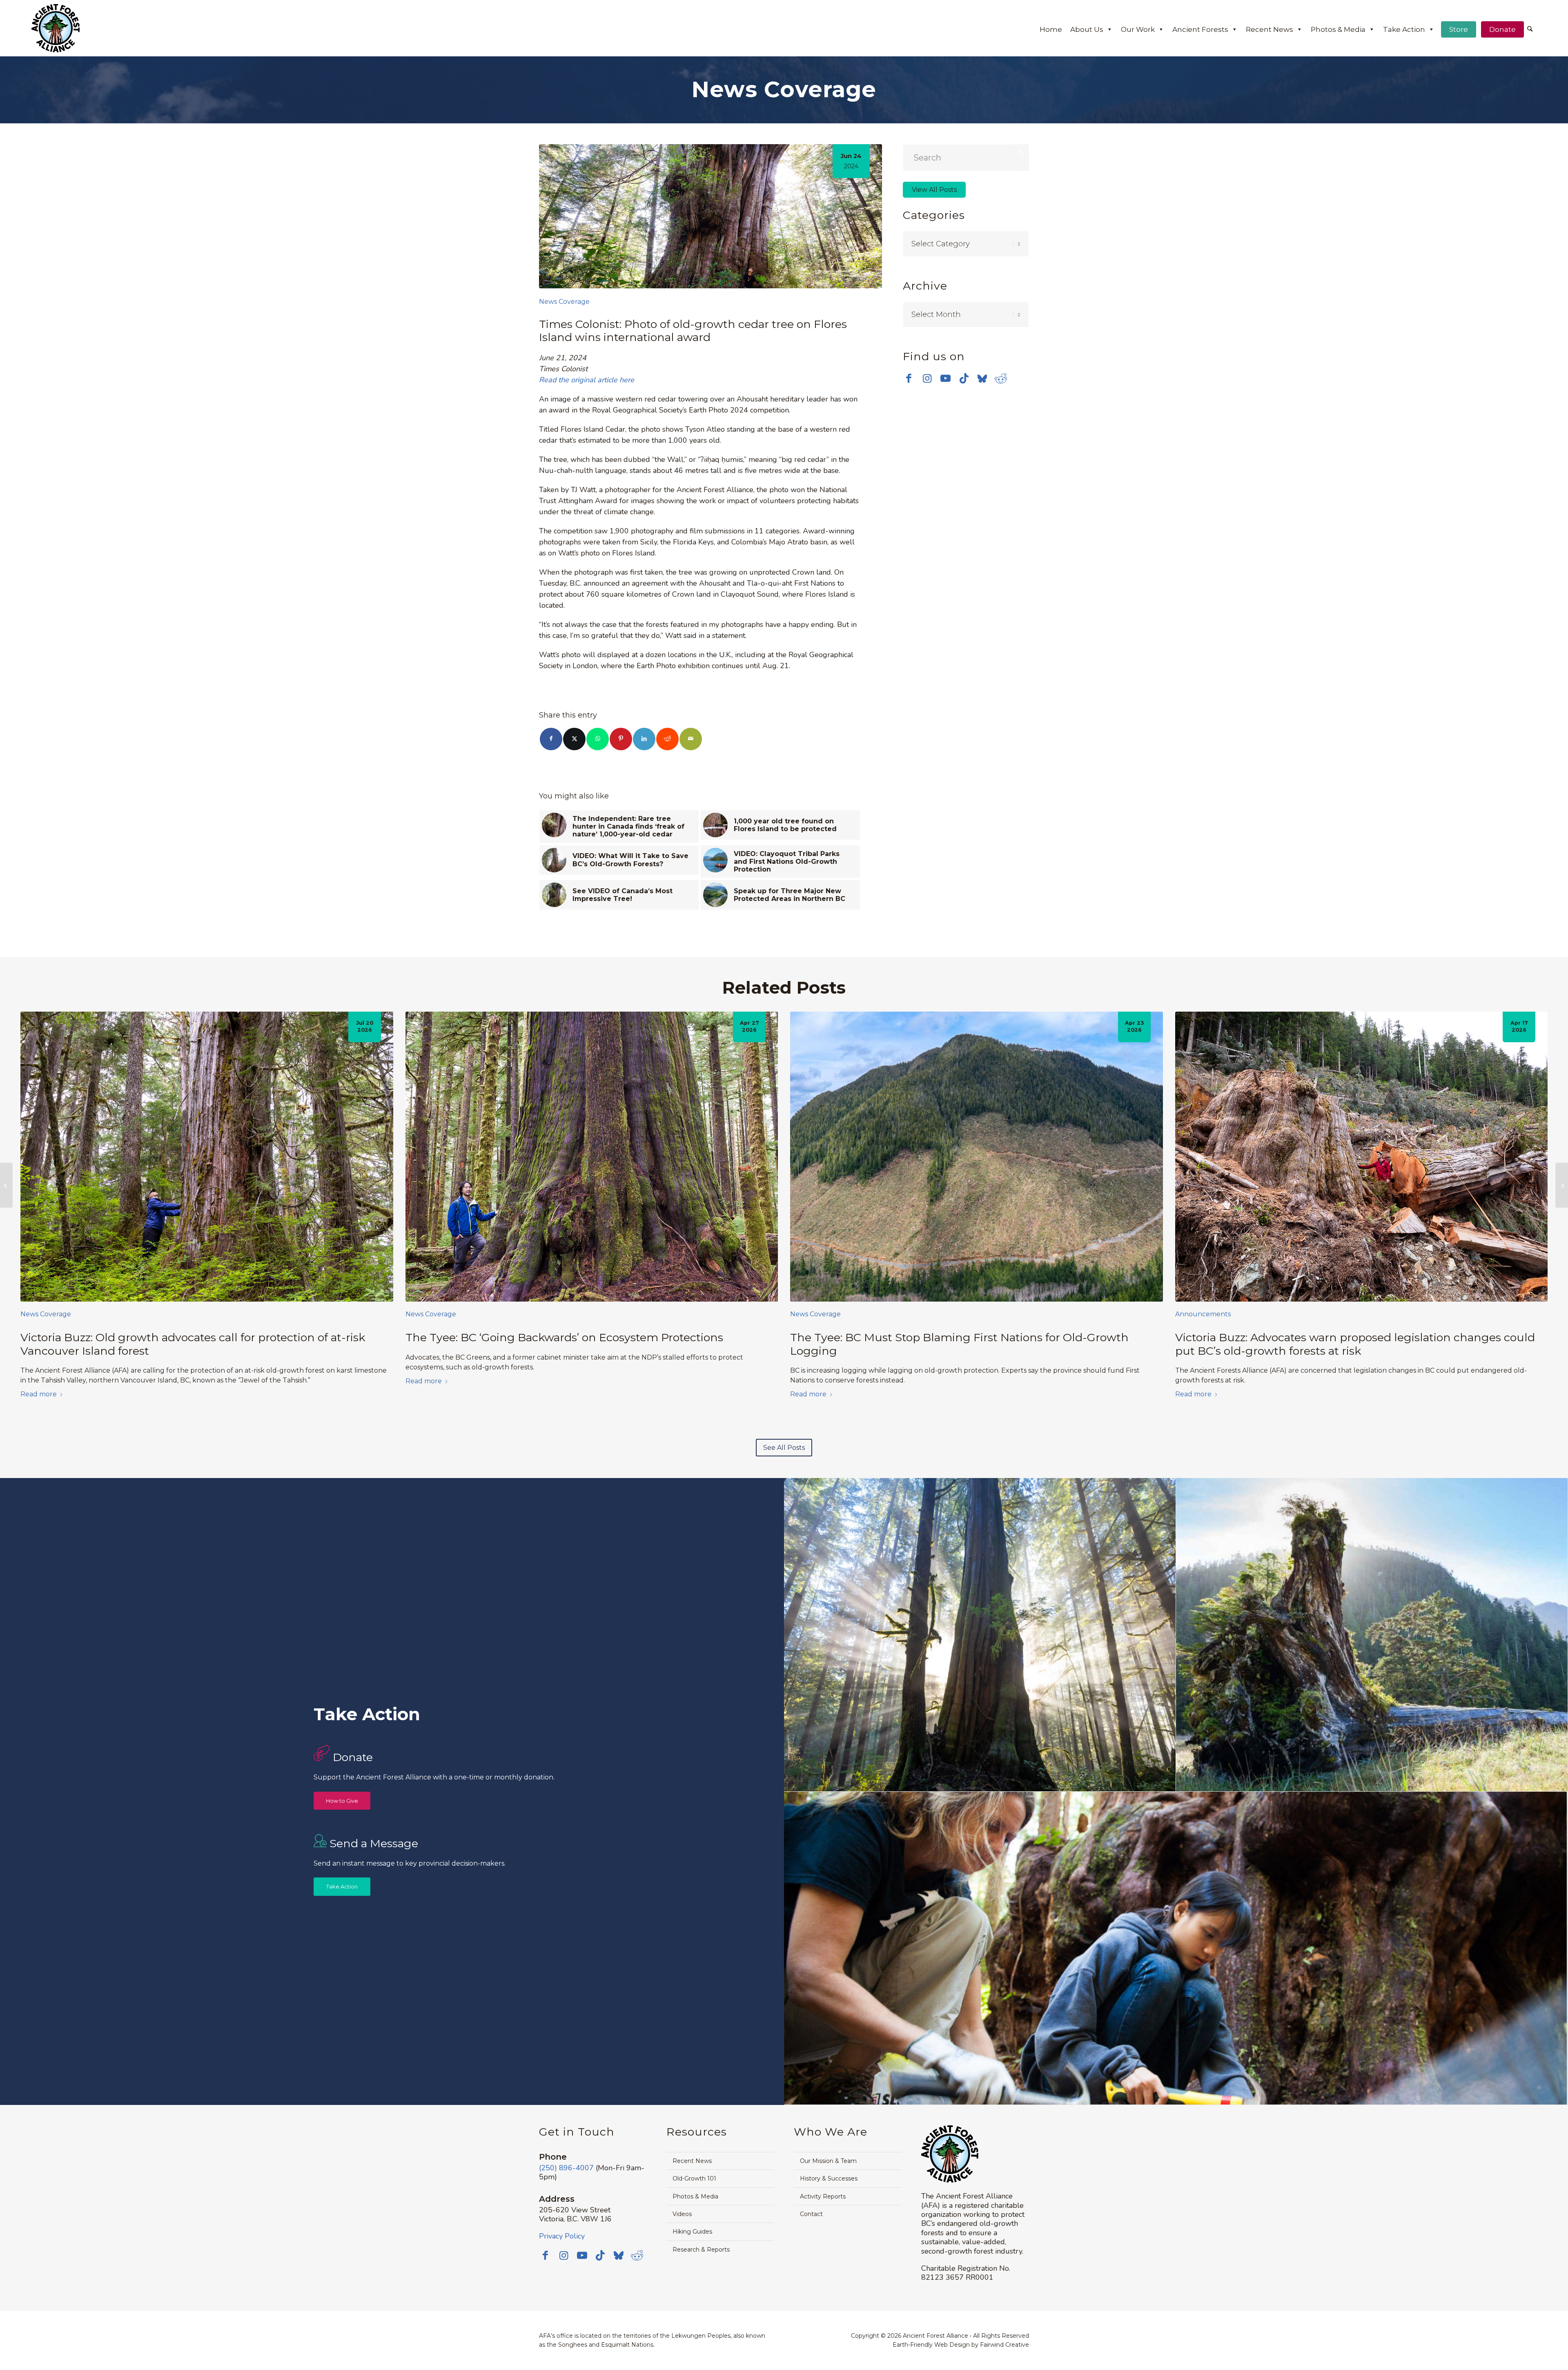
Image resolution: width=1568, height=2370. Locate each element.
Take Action (1404, 29)
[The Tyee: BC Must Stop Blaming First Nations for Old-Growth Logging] (977, 1157)
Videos (682, 2214)
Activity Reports (823, 2196)
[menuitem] (1530, 30)
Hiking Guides (692, 2232)
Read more (39, 1394)
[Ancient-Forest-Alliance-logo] (56, 28)
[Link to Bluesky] (982, 379)
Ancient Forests (1200, 29)
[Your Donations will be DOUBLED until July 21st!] (6, 1185)
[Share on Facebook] (551, 739)
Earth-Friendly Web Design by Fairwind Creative (961, 2345)
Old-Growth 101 (694, 2178)
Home (1051, 29)
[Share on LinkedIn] (644, 739)
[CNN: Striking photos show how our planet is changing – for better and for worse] (1562, 1185)
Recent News (1270, 29)
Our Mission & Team (828, 2161)
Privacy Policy (562, 2236)
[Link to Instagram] (927, 378)
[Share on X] (574, 739)
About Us (1087, 29)
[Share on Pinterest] (621, 739)
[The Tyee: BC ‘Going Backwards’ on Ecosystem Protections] (592, 1157)
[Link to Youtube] (945, 378)
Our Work (1138, 29)
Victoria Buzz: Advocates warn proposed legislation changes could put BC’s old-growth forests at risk (1355, 1344)
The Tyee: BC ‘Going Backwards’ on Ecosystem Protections (564, 1337)
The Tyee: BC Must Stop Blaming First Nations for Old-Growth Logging (959, 1344)
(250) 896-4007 (566, 2168)
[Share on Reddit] (667, 739)
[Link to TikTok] (964, 378)
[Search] (1530, 29)
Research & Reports (701, 2250)
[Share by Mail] (691, 739)
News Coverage (564, 302)
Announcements (1203, 1314)
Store (1459, 29)
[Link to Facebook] (909, 378)
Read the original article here (587, 380)
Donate (1502, 29)
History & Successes (829, 2178)
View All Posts (934, 190)
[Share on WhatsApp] (598, 739)
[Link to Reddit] (1001, 378)
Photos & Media (1338, 29)
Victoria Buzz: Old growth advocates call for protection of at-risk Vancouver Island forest (193, 1344)
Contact (811, 2214)
